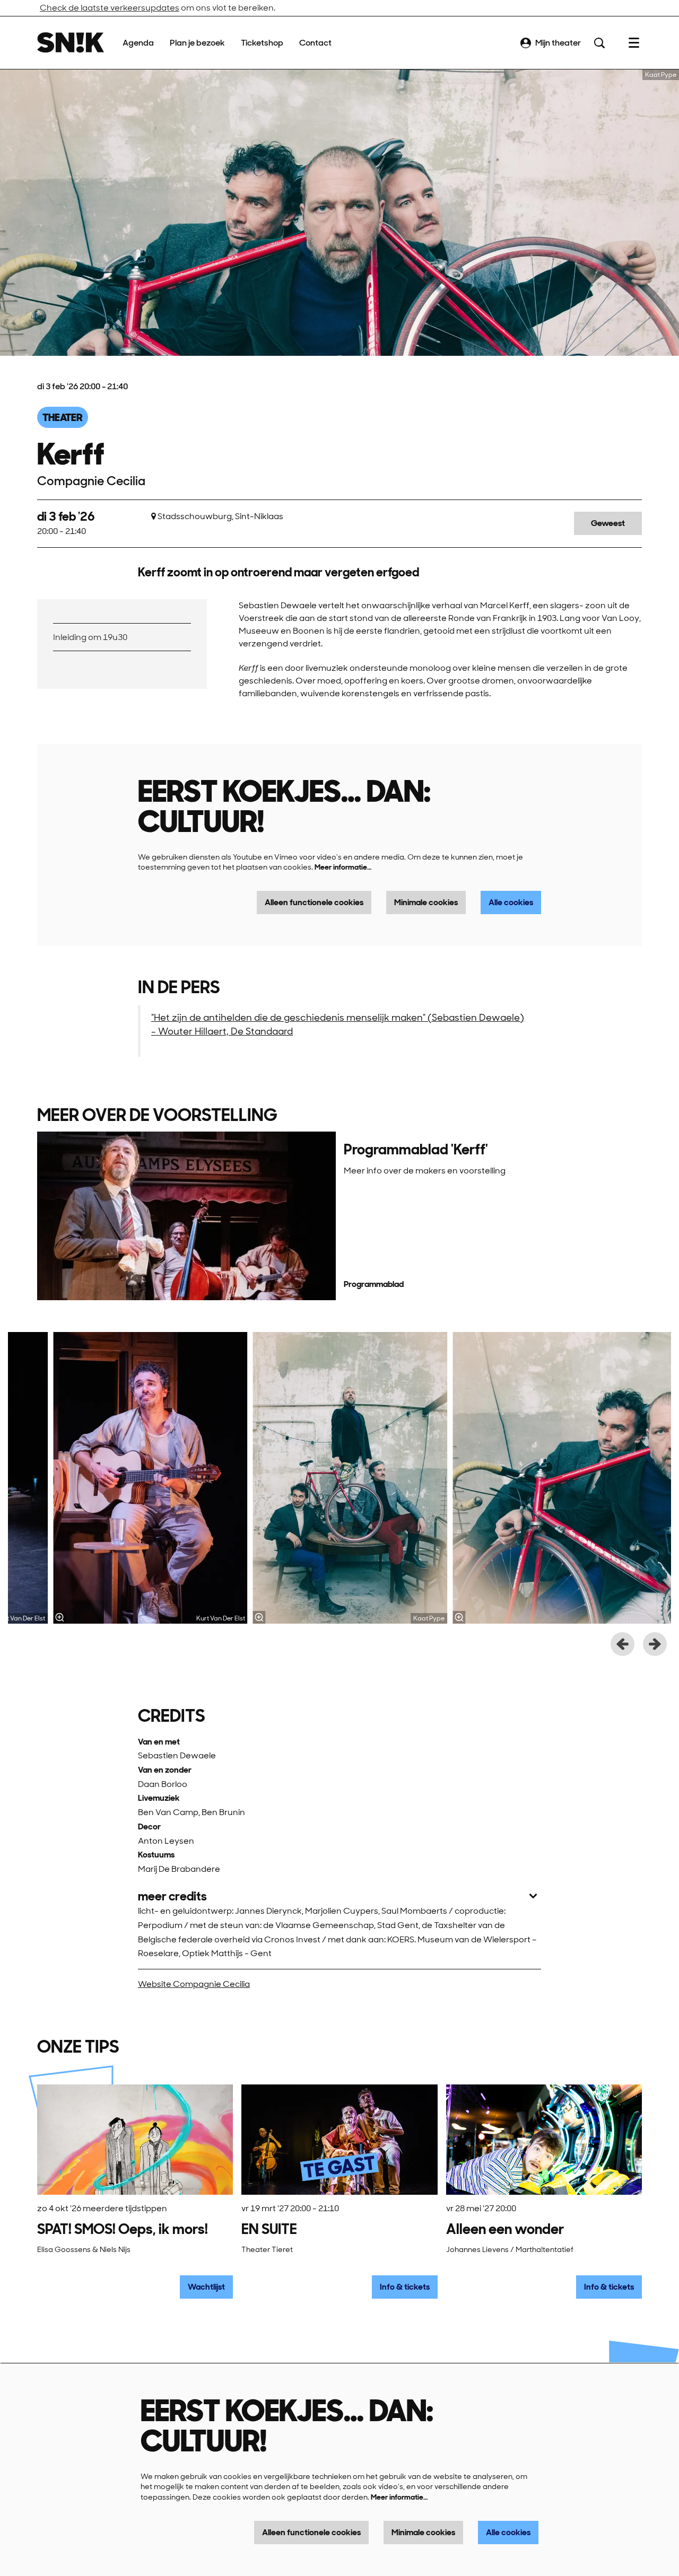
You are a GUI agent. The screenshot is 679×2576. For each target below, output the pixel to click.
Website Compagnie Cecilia (194, 1984)
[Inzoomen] (59, 1617)
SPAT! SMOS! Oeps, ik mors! (123, 2229)
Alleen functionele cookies (314, 902)
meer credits (172, 1896)
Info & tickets (405, 2287)
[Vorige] (623, 1644)
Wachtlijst (206, 2287)
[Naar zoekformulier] (599, 43)
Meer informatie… (343, 867)
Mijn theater (558, 43)
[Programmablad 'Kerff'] (186, 1216)
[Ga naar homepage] (71, 43)
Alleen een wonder (505, 2229)
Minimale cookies (426, 902)
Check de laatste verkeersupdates (110, 8)
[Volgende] (655, 1644)
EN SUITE (269, 2229)
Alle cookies (511, 902)
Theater (63, 417)
